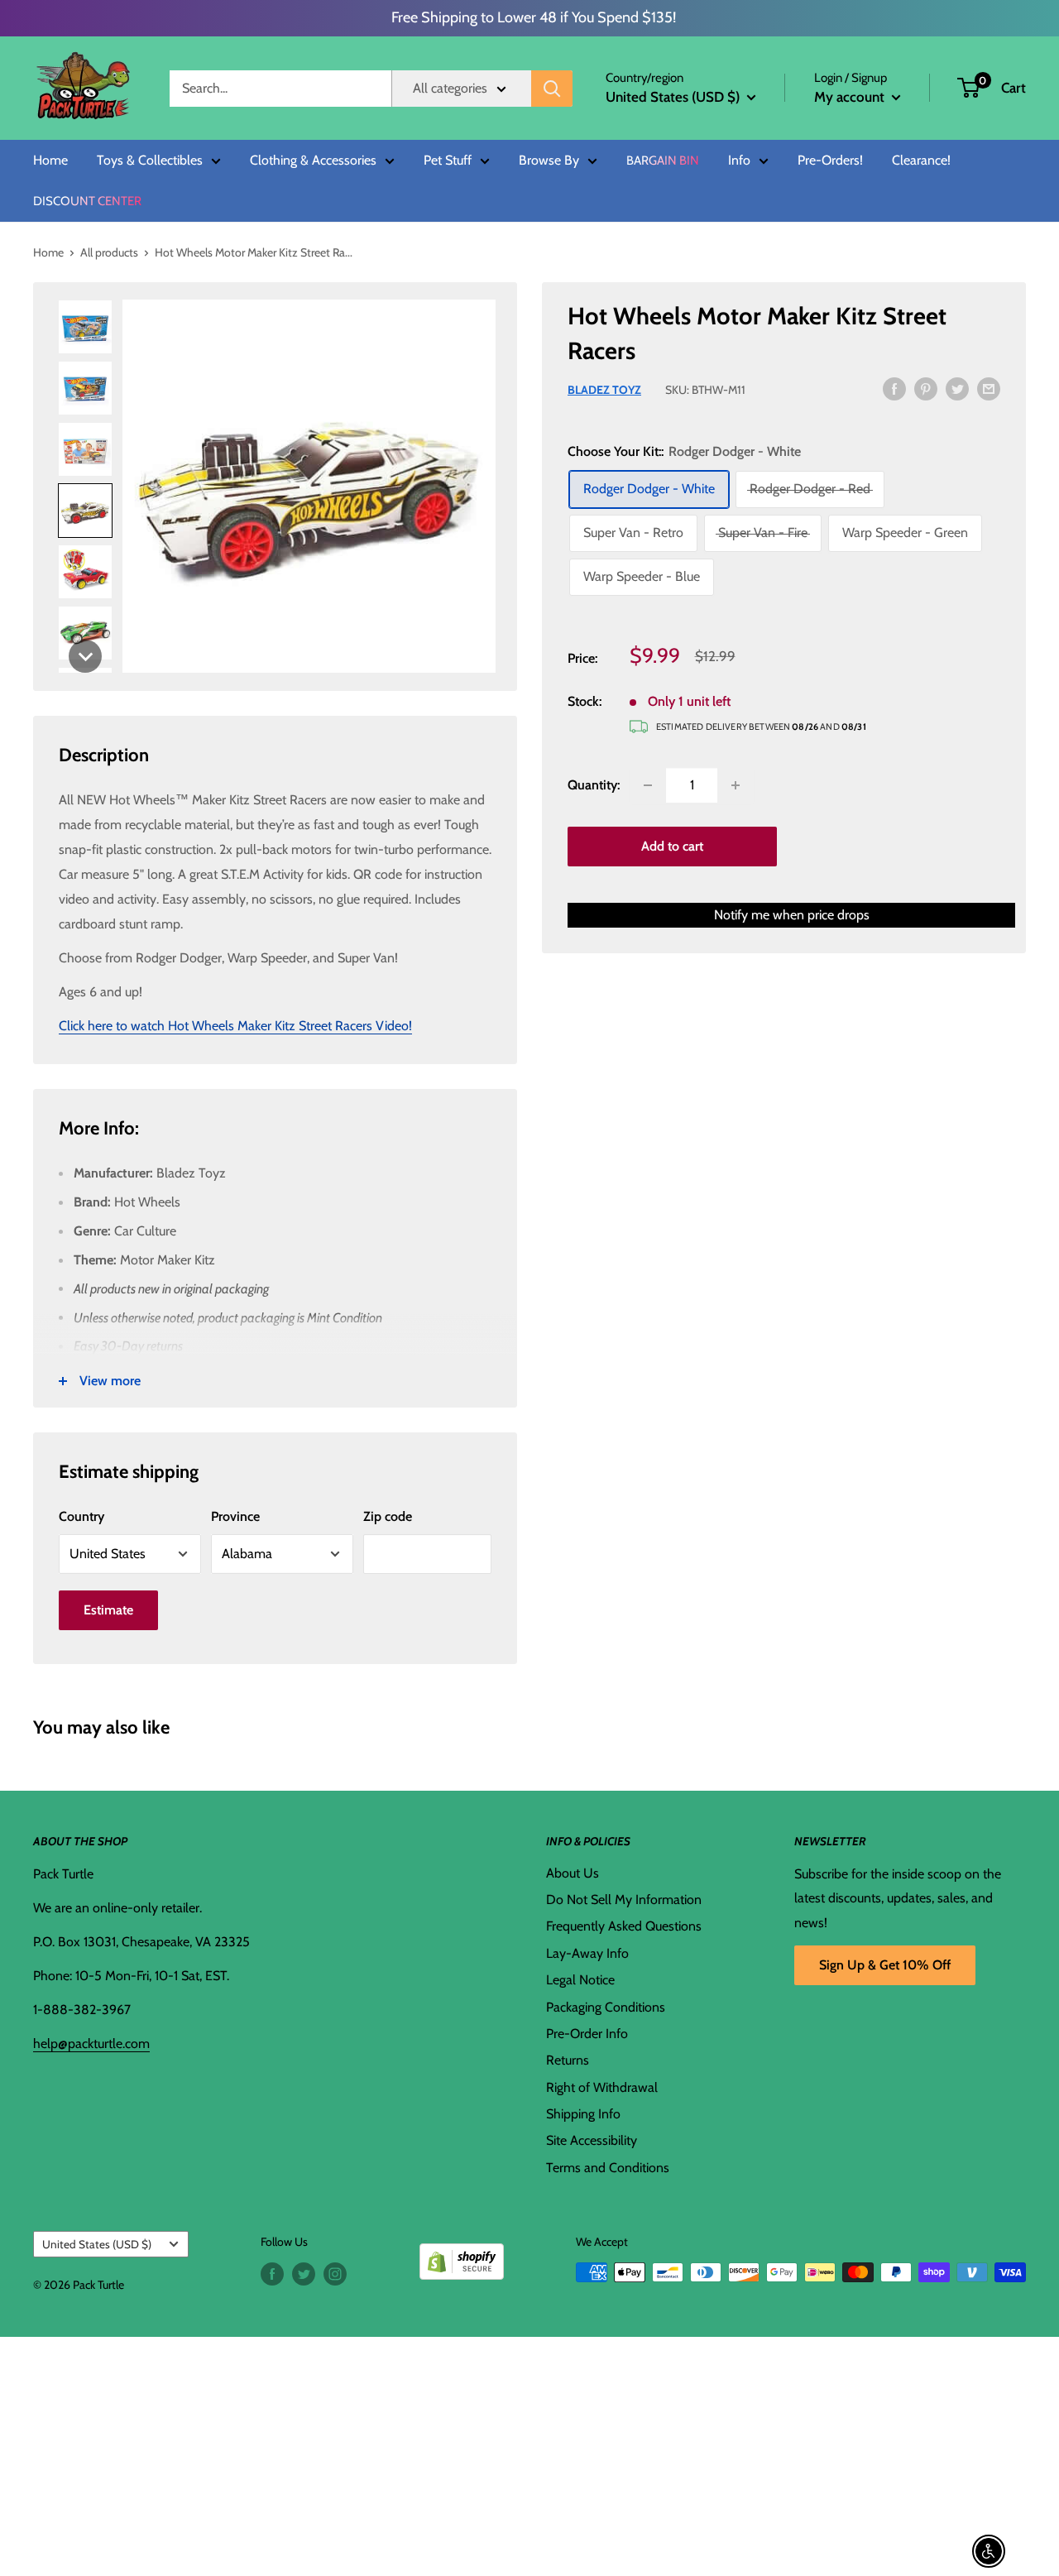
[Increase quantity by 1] (736, 785)
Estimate (108, 1610)
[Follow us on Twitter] (304, 2274)
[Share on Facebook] (894, 388)
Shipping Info (583, 2114)
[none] (85, 656)
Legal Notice (580, 1980)
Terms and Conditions (608, 2168)
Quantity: (594, 785)
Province (235, 1516)
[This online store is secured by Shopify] (462, 2255)
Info (739, 161)
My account (851, 97)
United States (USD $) (97, 2244)
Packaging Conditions (606, 2007)
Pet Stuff (448, 161)
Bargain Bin (663, 161)
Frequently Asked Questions (624, 1926)
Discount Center (87, 201)
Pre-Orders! (830, 161)
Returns (568, 2060)
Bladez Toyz (604, 390)
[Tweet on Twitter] (957, 388)
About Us (573, 1873)
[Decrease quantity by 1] (648, 785)
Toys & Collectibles (150, 161)
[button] (968, 88)
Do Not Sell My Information (624, 1900)
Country (81, 1516)
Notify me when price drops (792, 915)
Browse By (549, 161)
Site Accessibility (592, 2140)
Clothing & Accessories (313, 161)
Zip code (388, 1516)
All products (109, 252)
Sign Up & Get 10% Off (885, 1965)
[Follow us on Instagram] (335, 2274)
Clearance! (921, 161)
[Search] (552, 89)
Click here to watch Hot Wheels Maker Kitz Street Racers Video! (235, 1026)
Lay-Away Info (587, 1953)
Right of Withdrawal (602, 2087)
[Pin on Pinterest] (926, 388)
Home (50, 161)
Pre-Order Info (587, 2034)
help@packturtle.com (91, 2044)
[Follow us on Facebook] (272, 2274)
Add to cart (672, 846)
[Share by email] (989, 388)
